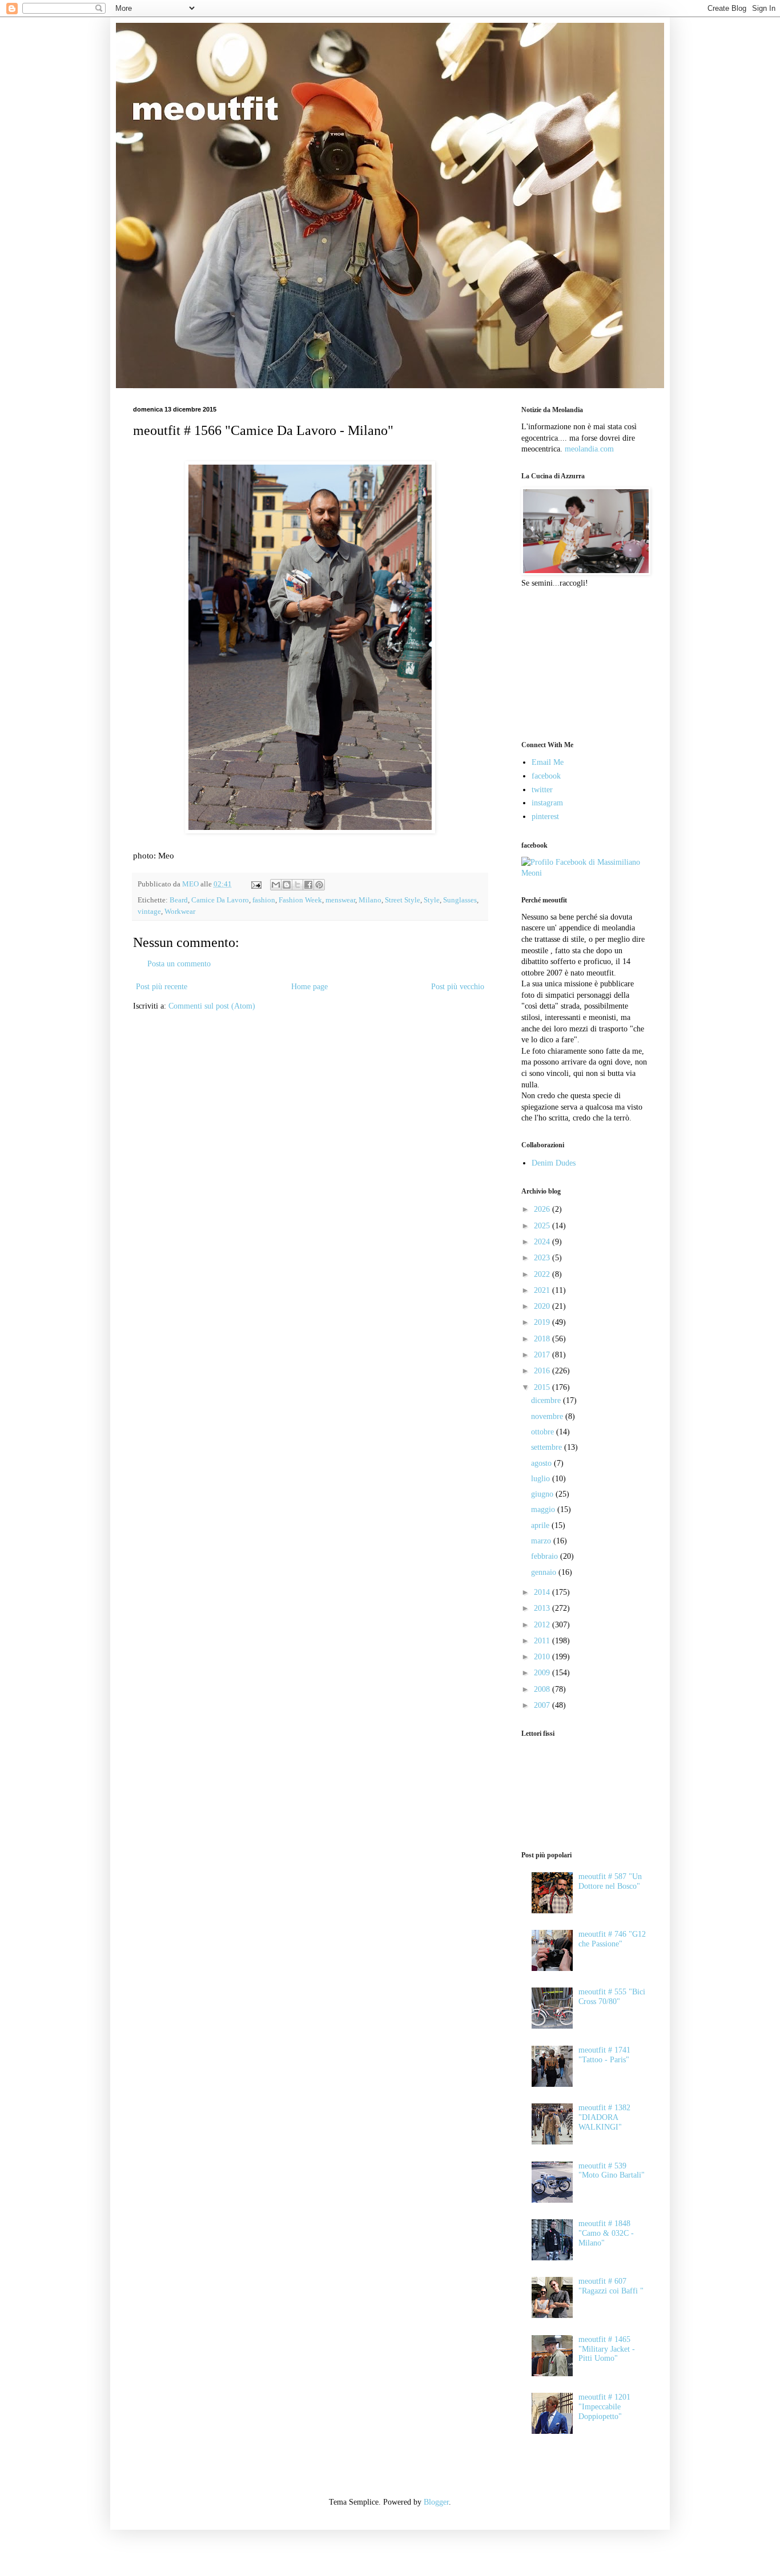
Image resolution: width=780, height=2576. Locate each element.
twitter (542, 790)
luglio (542, 1479)
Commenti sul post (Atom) (212, 1006)
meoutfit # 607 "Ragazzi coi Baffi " (611, 2286)
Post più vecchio (458, 987)
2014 (543, 1592)
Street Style (403, 900)
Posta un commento (179, 964)
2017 (543, 1355)
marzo (542, 1541)
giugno (543, 1494)
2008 (543, 1689)
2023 (543, 1258)
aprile (541, 1525)
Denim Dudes (554, 1163)
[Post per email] (256, 884)
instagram (547, 803)
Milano (370, 900)
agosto (542, 1463)
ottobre (544, 1432)
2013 (543, 1608)
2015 (543, 1387)
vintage (149, 912)
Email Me (548, 762)
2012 (543, 1625)
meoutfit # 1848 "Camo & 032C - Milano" (606, 2233)
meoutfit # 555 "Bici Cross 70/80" (612, 1997)
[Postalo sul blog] (287, 885)
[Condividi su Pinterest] (319, 885)
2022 (543, 1274)
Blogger (436, 2502)
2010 (543, 1657)
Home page (309, 987)
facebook (546, 776)
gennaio (545, 1572)
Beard (179, 900)
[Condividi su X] (297, 885)
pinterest (545, 817)
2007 (543, 1705)
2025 (543, 1226)
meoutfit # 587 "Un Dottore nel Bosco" (610, 1881)
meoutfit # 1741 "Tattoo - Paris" (604, 2055)
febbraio (546, 1556)
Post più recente (162, 987)
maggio (544, 1509)
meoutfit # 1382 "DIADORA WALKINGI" (604, 2117)
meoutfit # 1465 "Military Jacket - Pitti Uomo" (607, 2349)
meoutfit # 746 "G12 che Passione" (612, 1939)
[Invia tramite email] (276, 885)
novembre (548, 1416)
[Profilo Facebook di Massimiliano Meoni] (584, 873)
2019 (543, 1322)
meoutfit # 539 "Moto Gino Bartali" (612, 2171)
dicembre (547, 1400)
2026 (543, 1209)
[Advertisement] (578, 663)
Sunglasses (460, 900)
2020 (543, 1306)
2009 (543, 1673)
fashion (264, 900)
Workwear (180, 912)
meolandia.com (589, 449)
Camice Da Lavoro (220, 900)
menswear (340, 900)
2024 (543, 1242)
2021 (543, 1290)
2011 (543, 1641)
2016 (543, 1371)
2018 (543, 1339)
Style (432, 900)
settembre (548, 1447)
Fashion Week (300, 900)
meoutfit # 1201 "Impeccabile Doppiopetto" (604, 2407)
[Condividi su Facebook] (308, 885)
